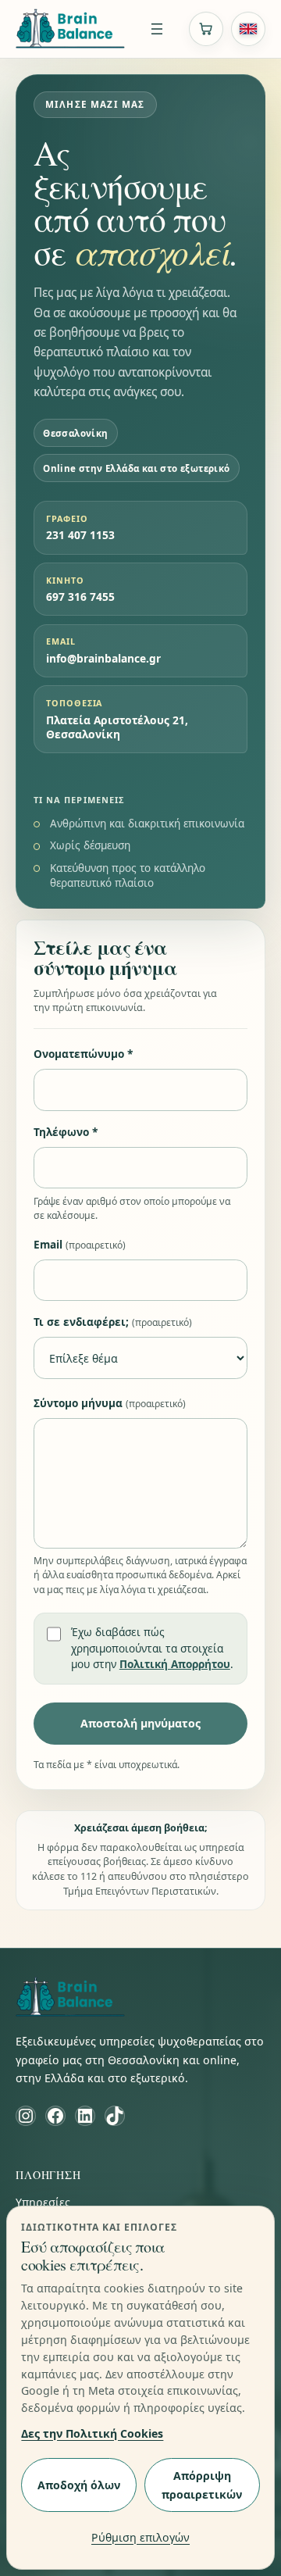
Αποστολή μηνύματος (140, 1723)
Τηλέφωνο (66, 1132)
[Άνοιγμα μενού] (157, 29)
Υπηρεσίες (43, 2202)
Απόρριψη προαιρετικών (202, 2485)
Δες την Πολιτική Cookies (92, 2433)
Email (80, 1244)
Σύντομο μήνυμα (110, 1403)
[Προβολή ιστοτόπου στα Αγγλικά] (248, 29)
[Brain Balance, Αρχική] (70, 29)
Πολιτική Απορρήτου (175, 1664)
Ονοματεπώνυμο (83, 1054)
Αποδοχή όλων (79, 2485)
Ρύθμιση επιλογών (140, 2537)
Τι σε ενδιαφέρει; (113, 1322)
